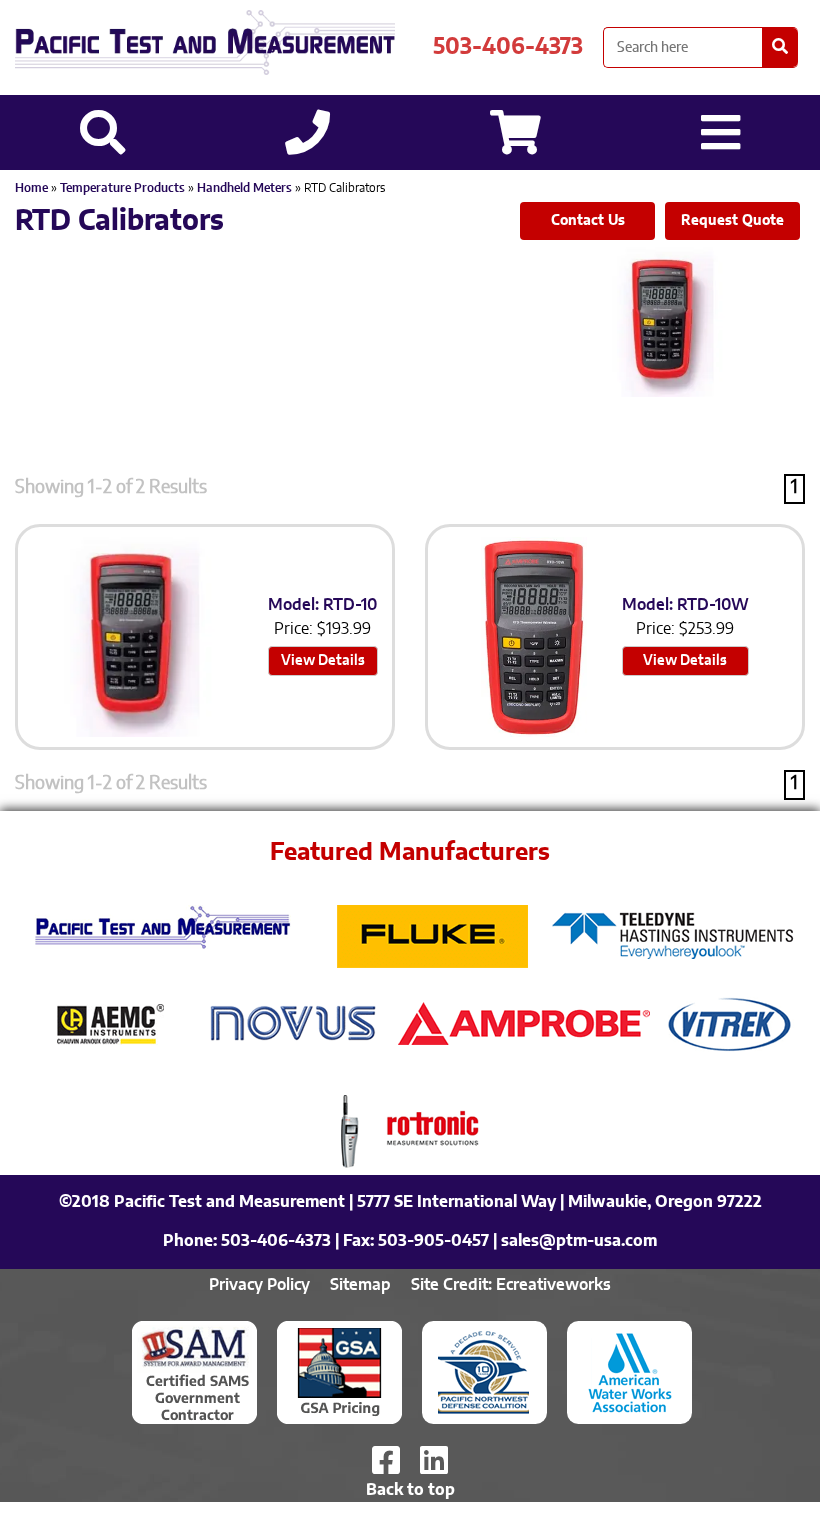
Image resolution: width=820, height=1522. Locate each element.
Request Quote (732, 221)
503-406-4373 (508, 47)
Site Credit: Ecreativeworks (511, 1285)
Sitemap (360, 1285)
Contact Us (588, 221)
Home (31, 188)
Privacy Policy (259, 1285)
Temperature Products (122, 188)
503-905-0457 (433, 1241)
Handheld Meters (244, 188)
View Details (323, 661)
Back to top (410, 1490)
